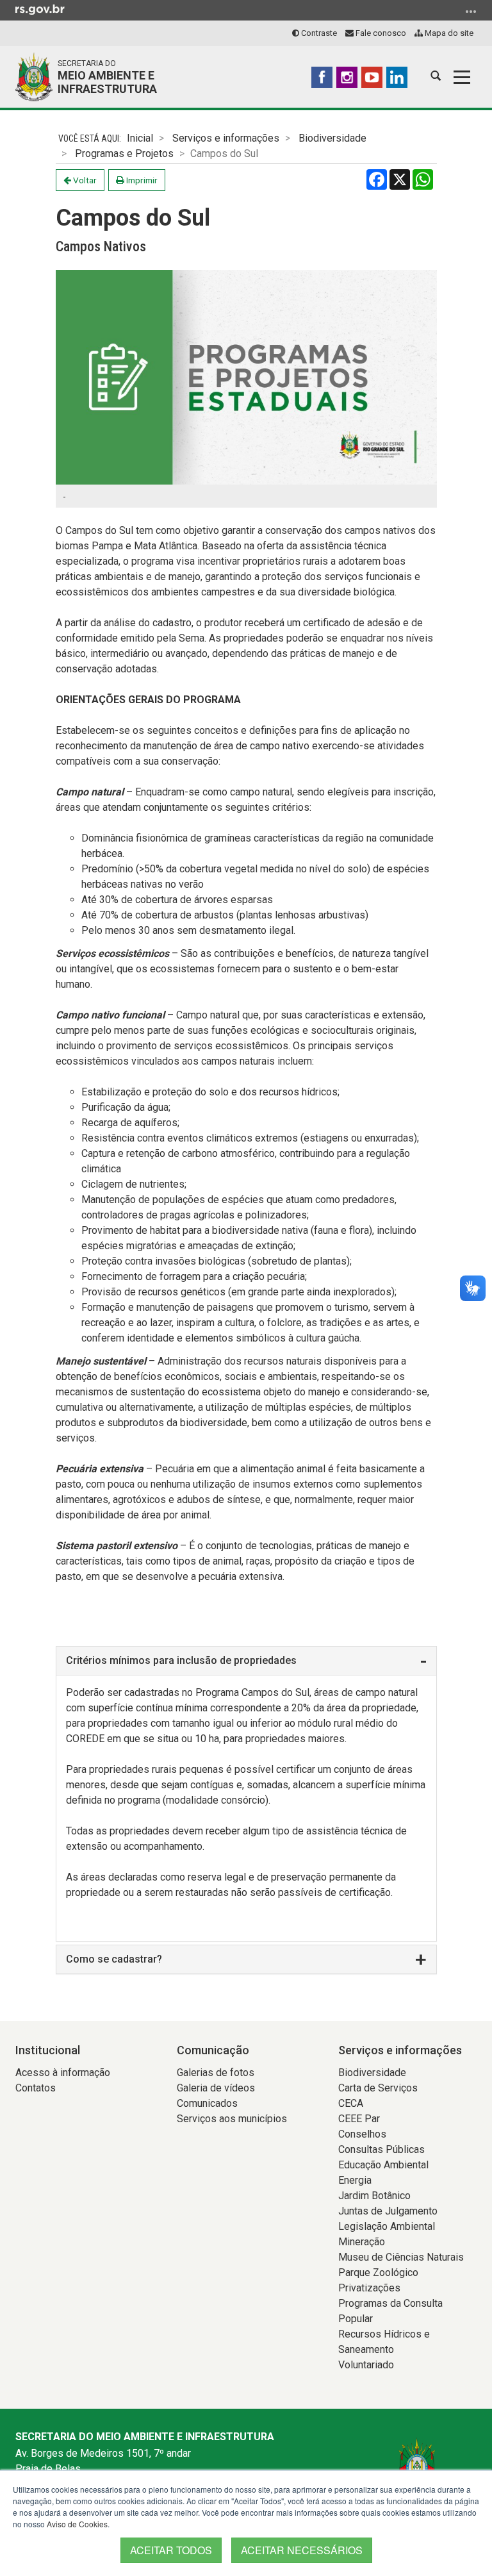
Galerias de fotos (216, 2073)
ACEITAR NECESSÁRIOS (302, 2550)
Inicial (140, 138)
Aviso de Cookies (77, 2524)
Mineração (362, 2242)
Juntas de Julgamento (388, 2211)
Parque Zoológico (378, 2273)
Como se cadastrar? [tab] (114, 1959)
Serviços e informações (226, 138)
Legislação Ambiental (387, 2226)
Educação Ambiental (383, 2165)
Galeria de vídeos (216, 2088)
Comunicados (207, 2103)
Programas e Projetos (124, 154)
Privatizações (369, 2288)
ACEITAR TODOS (171, 2550)
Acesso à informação (63, 2073)
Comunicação (213, 2050)
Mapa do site (448, 33)
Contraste (318, 33)
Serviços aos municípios (232, 2119)
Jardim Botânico (374, 2196)
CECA (351, 2103)
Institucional (48, 2050)
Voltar (84, 180)
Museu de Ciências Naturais (401, 2257)
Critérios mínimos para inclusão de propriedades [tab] (181, 1660)
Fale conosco (380, 33)
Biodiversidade (332, 138)
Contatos (36, 2088)
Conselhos (362, 2134)
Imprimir (141, 180)
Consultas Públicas (381, 2149)
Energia (355, 2180)
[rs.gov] (40, 9)
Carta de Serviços (378, 2088)
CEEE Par (359, 2119)
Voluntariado (366, 2365)
